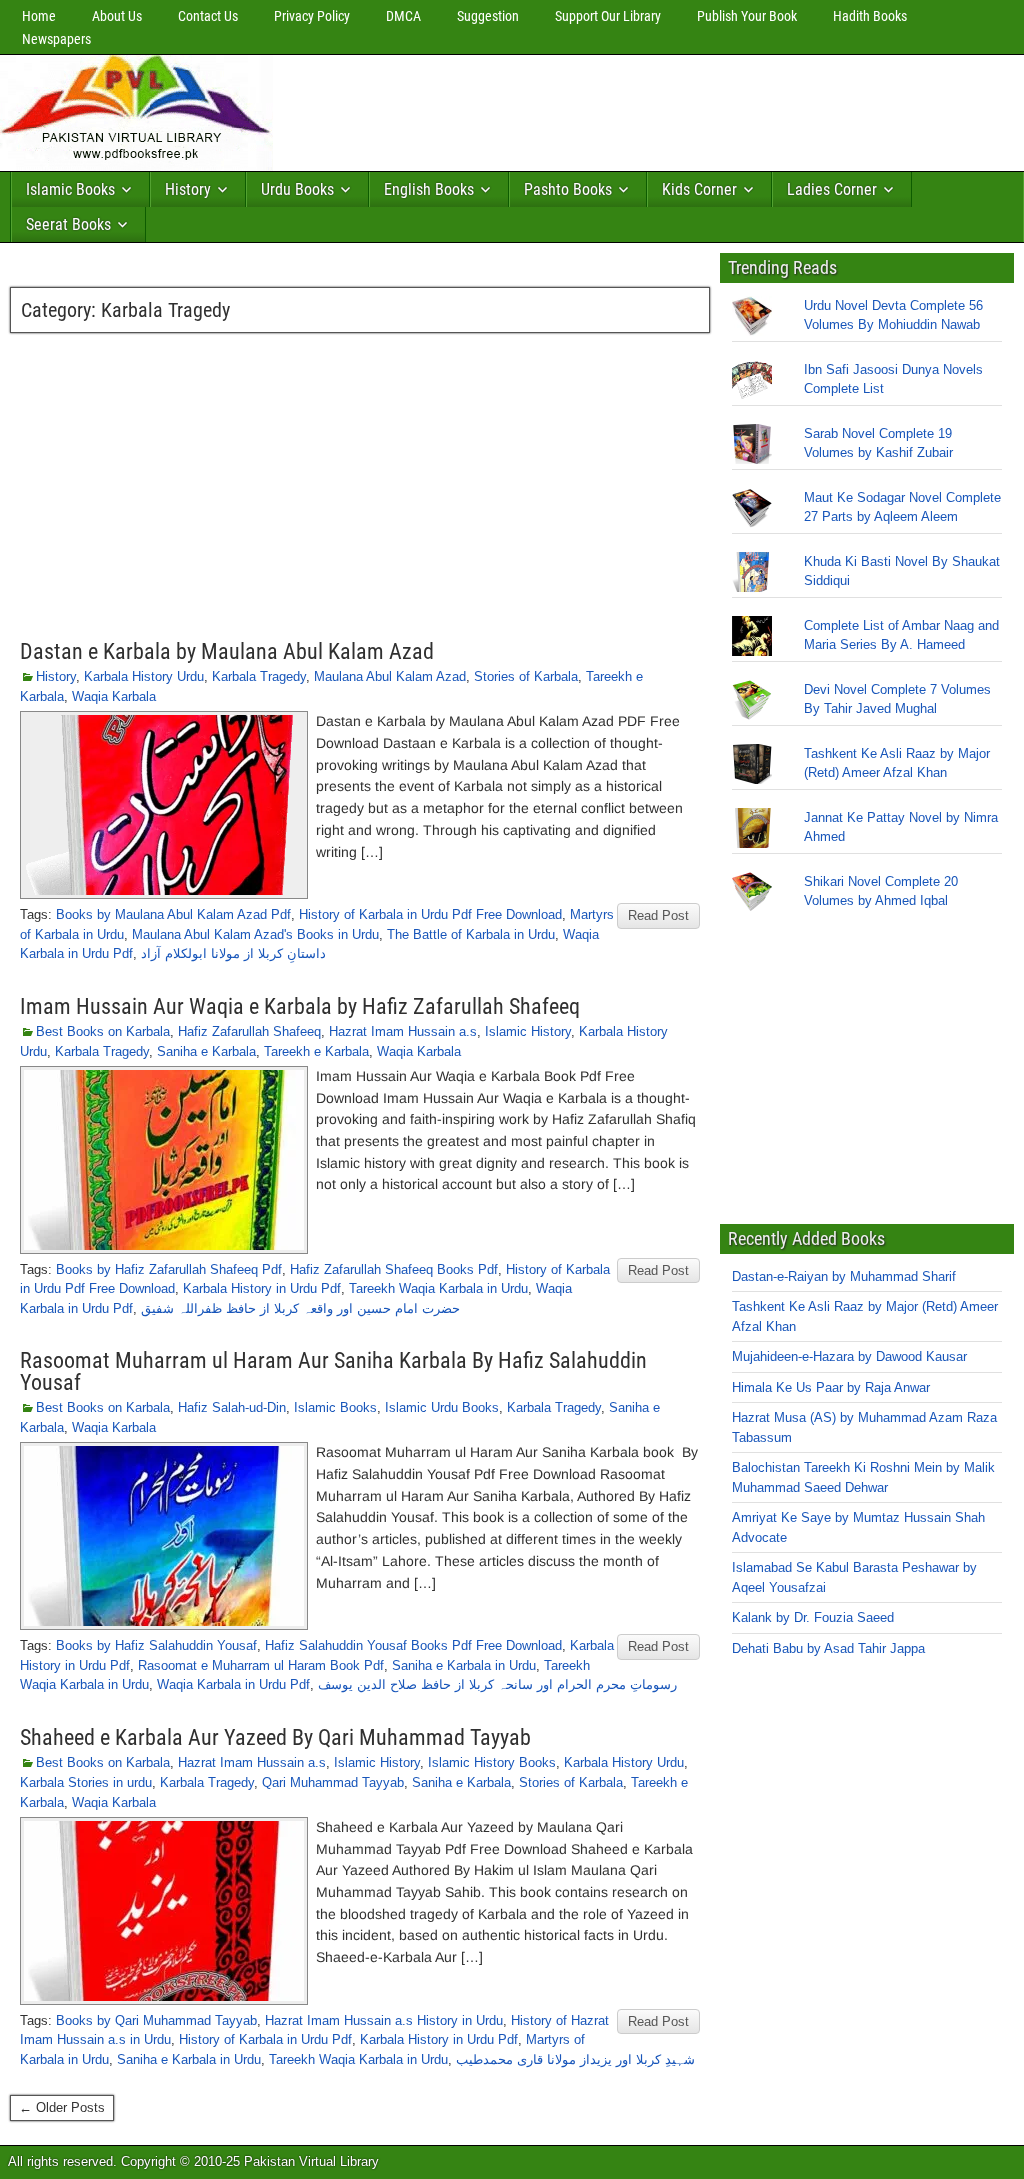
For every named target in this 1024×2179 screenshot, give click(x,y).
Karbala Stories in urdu (86, 1782)
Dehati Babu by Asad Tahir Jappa (828, 1648)
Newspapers (56, 39)
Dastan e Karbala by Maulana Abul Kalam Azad (227, 651)
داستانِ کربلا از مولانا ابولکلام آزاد (233, 953)
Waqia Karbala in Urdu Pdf (233, 1684)
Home (39, 16)
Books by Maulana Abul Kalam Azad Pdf (173, 914)
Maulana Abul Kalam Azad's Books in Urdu (255, 934)
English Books (429, 189)
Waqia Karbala (114, 696)
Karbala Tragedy (259, 676)
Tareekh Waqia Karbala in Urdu (438, 1288)
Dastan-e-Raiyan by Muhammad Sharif (844, 1276)
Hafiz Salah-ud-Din (232, 1407)
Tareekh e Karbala (316, 1051)
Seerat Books (68, 224)
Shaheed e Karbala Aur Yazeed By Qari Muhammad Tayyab (275, 1737)
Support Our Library (608, 16)
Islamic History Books (492, 1762)
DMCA (403, 16)
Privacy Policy (312, 16)
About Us (117, 16)
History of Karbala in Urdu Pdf (265, 2039)
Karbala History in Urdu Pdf (262, 1288)
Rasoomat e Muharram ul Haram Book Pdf (261, 1665)
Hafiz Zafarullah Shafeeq (249, 1031)
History (188, 189)
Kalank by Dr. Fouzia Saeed (813, 1617)
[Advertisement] (645, 108)
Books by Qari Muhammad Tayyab (156, 2020)
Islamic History (528, 1031)
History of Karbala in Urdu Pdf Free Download (430, 914)
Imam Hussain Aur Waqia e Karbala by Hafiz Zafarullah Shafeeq (300, 1006)
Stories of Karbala (526, 676)
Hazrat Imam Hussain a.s (403, 1031)
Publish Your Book (747, 16)
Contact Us (208, 16)
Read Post (658, 915)
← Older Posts (62, 2107)
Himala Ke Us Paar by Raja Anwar (831, 1387)
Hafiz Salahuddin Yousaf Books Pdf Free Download (413, 1645)
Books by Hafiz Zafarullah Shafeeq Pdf (169, 1269)
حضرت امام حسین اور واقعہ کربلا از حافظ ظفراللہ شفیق (300, 1308)
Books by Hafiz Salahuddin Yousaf (156, 1645)
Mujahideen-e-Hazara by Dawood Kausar (849, 1356)
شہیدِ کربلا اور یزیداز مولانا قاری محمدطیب (575, 2059)
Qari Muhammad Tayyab (333, 1782)
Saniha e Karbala (206, 1051)
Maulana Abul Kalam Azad (390, 676)
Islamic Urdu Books (442, 1407)
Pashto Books (568, 189)
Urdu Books (297, 189)
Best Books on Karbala (103, 1031)
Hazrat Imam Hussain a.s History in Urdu (384, 2020)
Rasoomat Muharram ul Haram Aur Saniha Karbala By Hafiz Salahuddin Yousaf (333, 1371)
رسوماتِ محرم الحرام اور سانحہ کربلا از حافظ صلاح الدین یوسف (497, 1684)
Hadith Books (870, 16)
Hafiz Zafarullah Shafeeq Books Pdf (394, 1269)
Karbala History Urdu (144, 676)
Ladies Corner (832, 189)
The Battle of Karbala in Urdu (471, 934)
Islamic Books (70, 189)
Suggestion (488, 16)
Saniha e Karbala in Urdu (464, 1665)
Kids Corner (699, 189)
